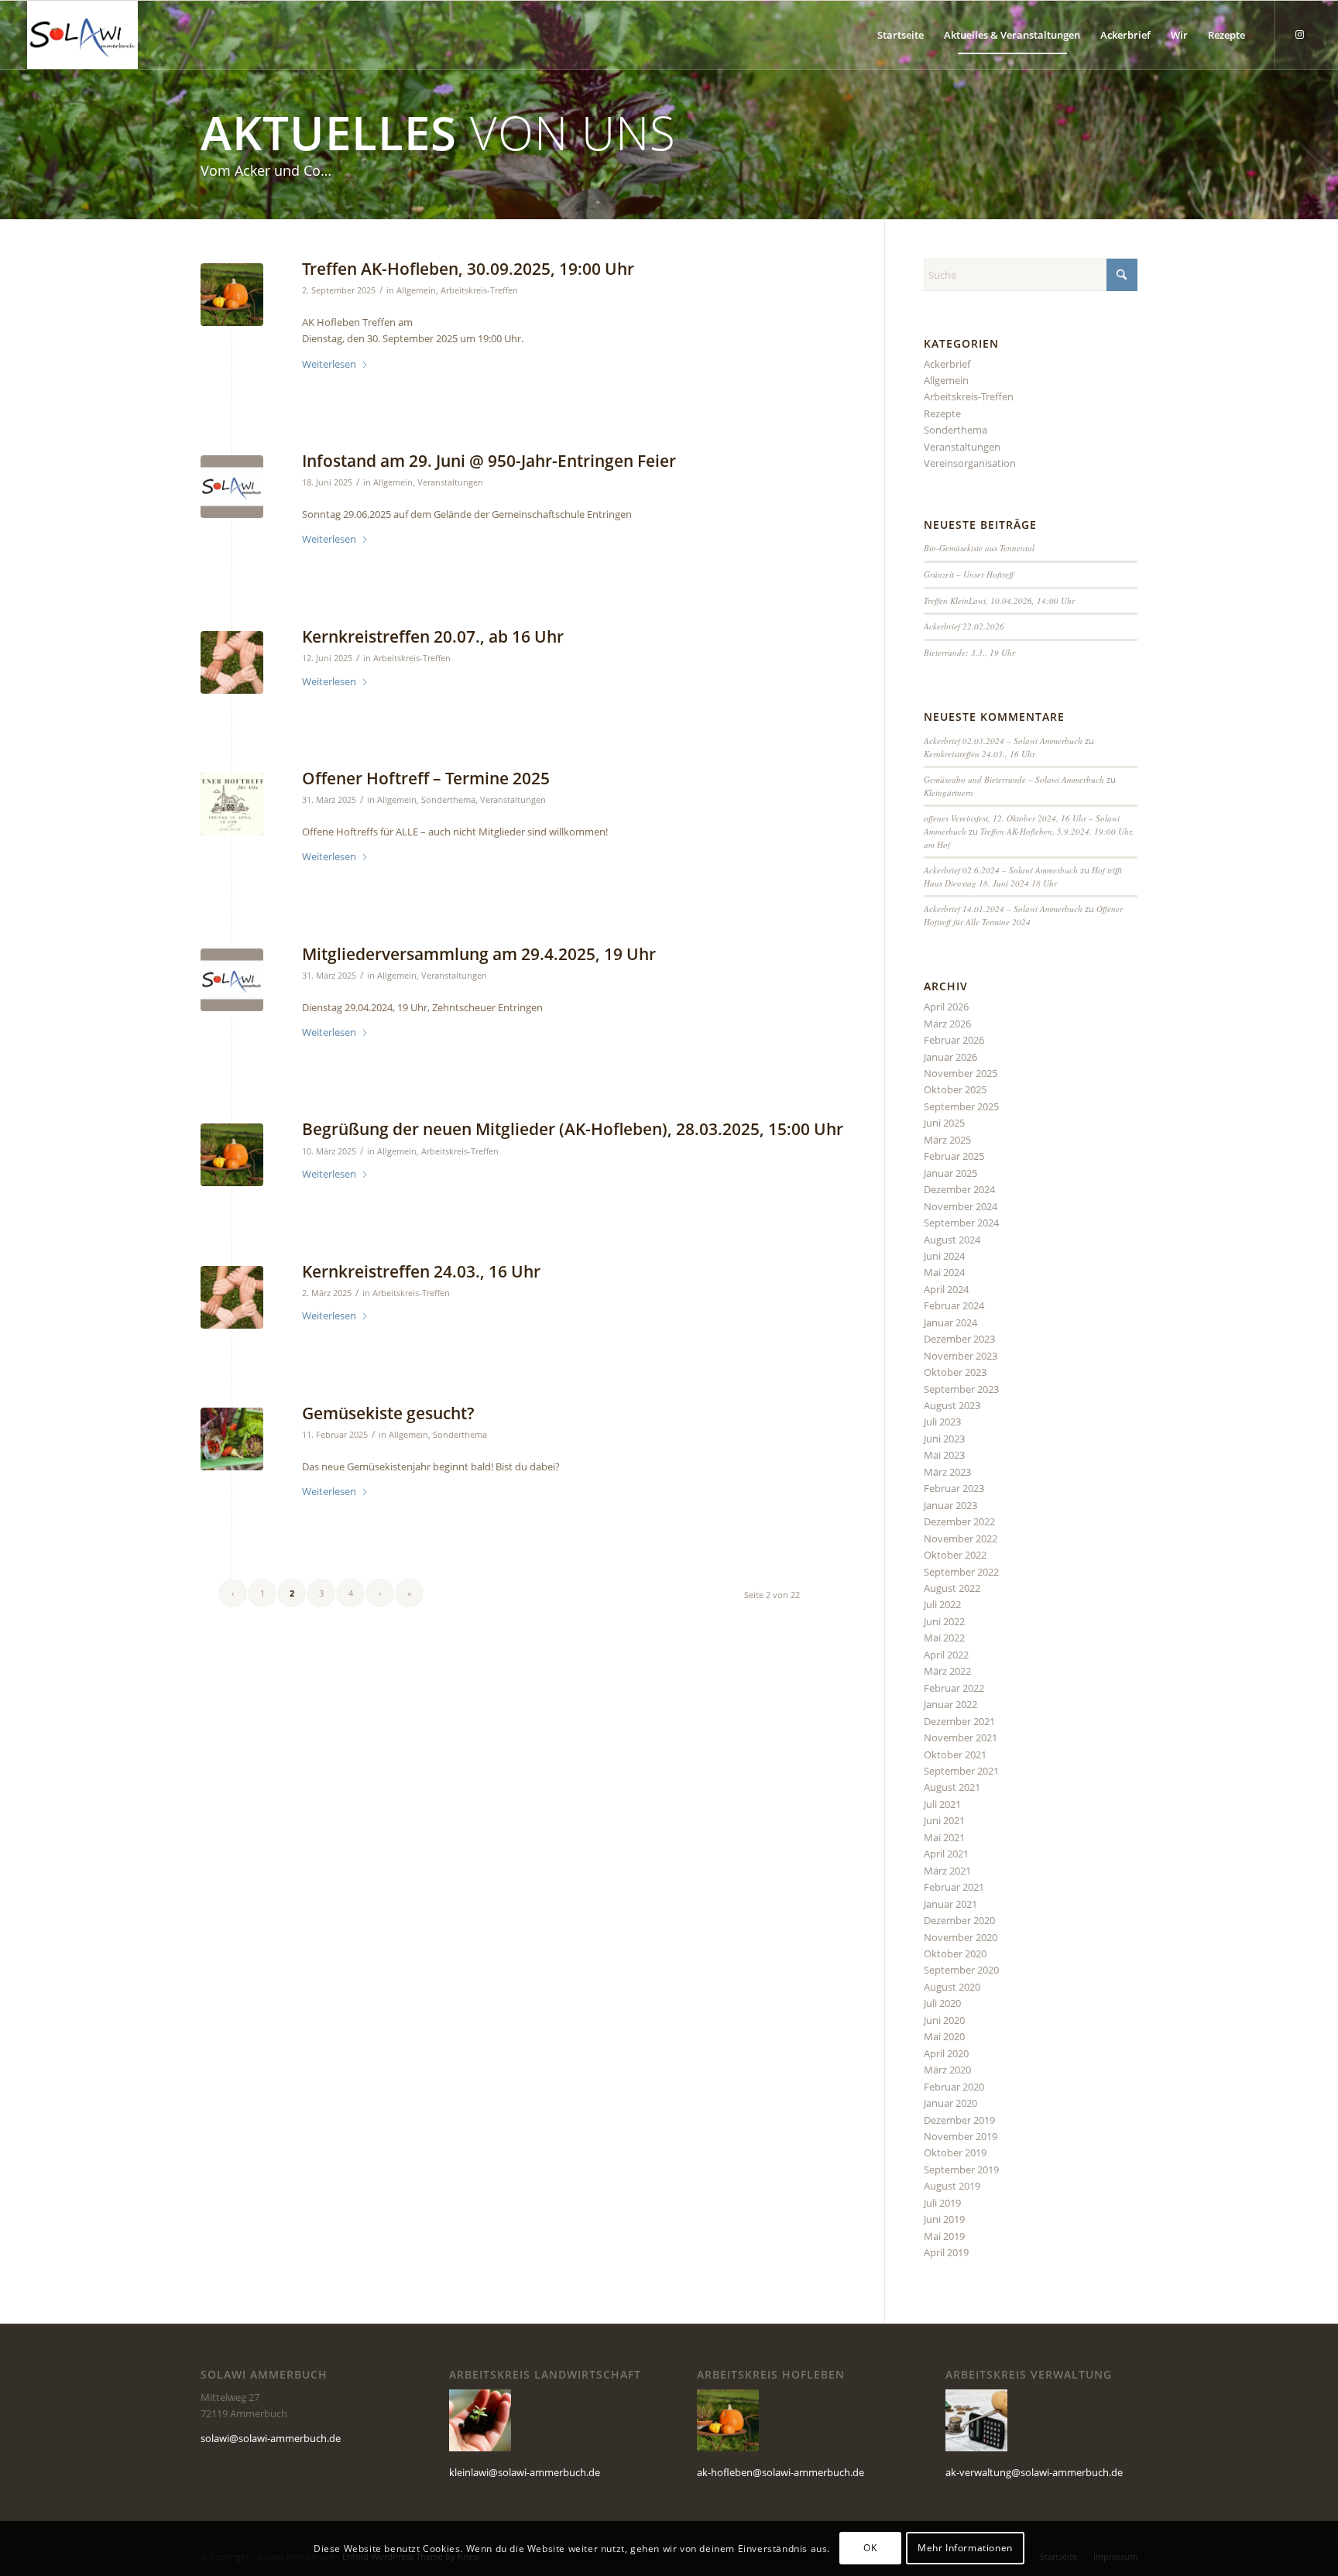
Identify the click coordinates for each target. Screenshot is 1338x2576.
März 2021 (947, 1871)
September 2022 (961, 1572)
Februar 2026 (954, 1040)
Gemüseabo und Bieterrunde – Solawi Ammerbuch (1014, 779)
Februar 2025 (954, 1156)
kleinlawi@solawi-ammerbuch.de (525, 2472)
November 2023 (961, 1356)
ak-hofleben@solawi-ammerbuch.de (780, 2472)
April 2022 (946, 1655)
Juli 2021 (942, 1804)
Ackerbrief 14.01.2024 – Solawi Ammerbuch (1003, 909)
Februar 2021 (954, 1887)
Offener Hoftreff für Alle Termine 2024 (1023, 915)
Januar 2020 (950, 2103)
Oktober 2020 (955, 1953)
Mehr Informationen (965, 2549)
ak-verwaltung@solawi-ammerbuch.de (1034, 2472)
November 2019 (961, 2136)
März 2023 (947, 1472)
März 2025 (947, 1140)
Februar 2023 (954, 1488)
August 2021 (952, 1787)
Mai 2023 (944, 1455)
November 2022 (961, 1538)
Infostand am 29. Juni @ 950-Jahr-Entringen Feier (489, 461)
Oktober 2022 (955, 1555)
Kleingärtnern (949, 792)
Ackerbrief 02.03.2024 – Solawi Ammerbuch (1003, 741)
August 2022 (952, 1588)
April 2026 (946, 1007)
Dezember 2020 (959, 1920)
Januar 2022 (950, 1704)
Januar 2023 (950, 1505)
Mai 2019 (944, 2236)
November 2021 (961, 1737)
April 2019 (946, 2252)
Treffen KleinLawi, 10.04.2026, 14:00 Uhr (999, 600)
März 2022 (947, 1671)
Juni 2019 (944, 2219)
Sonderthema (448, 800)
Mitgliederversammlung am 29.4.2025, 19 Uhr (479, 954)
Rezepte (942, 413)
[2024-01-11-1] (232, 804)
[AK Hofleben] (232, 295)
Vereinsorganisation (970, 463)
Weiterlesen (329, 364)
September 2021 (961, 1771)
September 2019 (961, 2170)
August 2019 (952, 2186)
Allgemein (416, 290)
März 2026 (947, 1024)
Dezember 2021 (959, 1721)
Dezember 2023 (959, 1339)
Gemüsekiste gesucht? (388, 1413)
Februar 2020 (954, 2087)
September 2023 (961, 1389)
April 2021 (946, 1854)
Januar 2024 (950, 1322)
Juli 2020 (942, 2003)
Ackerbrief (947, 364)
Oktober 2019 (955, 2152)
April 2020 (946, 2053)
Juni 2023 (944, 1439)
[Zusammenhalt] (232, 662)
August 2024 (952, 1240)
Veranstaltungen (450, 482)
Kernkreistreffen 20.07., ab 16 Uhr (433, 636)
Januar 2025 (950, 1173)
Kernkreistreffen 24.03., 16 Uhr (421, 1271)
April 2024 (946, 1289)
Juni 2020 (944, 2020)
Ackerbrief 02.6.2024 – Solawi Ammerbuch (1001, 870)
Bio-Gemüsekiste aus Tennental (979, 548)
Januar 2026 (950, 1057)
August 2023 (952, 1405)
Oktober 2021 (955, 1754)
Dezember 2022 (959, 1521)
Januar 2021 (950, 1904)
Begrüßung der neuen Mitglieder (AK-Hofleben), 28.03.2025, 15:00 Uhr (573, 1129)
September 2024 (961, 1223)
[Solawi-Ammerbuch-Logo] (232, 487)
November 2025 (961, 1073)
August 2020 (952, 1987)
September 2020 (961, 1970)
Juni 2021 (944, 1820)
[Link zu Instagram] (1299, 34)
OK (870, 2549)
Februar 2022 (954, 1688)
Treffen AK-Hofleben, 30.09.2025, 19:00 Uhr (468, 269)
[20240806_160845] (232, 1439)
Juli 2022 (942, 1604)
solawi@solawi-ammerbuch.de (271, 2438)
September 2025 (961, 1106)
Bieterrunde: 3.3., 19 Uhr (969, 652)
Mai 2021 (944, 1837)
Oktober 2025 (955, 1089)
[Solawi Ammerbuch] (82, 35)
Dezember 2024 (959, 1189)
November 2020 (961, 1937)
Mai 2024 (944, 1272)
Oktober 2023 (955, 1372)
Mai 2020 (944, 2036)
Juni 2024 (944, 1256)
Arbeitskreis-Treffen (479, 290)
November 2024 (961, 1206)
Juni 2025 (944, 1123)
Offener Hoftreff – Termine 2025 (426, 778)
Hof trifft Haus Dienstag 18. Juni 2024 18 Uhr (1023, 876)
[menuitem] (901, 35)
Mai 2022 (944, 1638)
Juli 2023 (942, 1422)
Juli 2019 (942, 2203)
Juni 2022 (944, 1621)
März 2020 (947, 2070)
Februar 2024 (954, 1305)
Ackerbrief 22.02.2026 (964, 626)
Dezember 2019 (959, 2120)
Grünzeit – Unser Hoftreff (969, 574)
